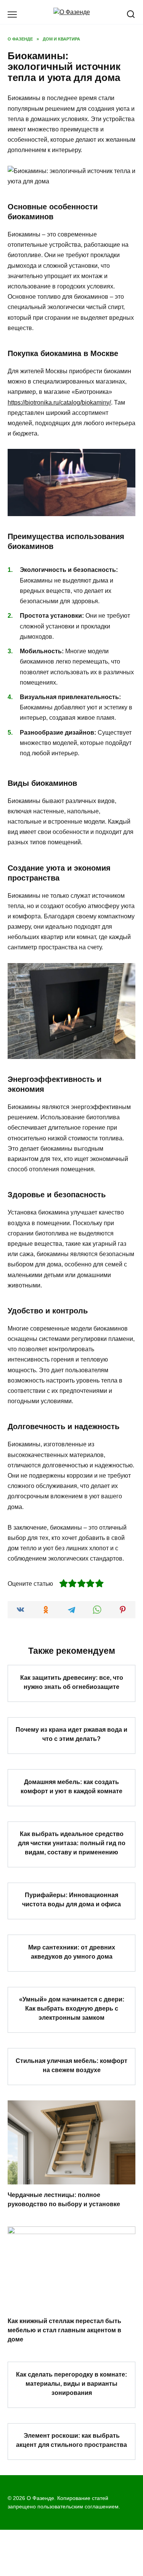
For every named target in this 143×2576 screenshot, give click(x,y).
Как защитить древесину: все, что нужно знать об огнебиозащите (72, 1682)
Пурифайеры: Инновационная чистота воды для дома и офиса (71, 1900)
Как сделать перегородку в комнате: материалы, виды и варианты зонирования (71, 2383)
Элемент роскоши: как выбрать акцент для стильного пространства (71, 2440)
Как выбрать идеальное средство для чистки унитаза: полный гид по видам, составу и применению (72, 1843)
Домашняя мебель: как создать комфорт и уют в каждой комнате (71, 1786)
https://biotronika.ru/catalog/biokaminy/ (59, 402)
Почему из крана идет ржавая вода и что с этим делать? (71, 1734)
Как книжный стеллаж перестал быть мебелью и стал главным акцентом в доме (64, 2330)
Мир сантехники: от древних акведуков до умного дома (72, 1952)
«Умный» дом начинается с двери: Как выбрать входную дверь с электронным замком (72, 2009)
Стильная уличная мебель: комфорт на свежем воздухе (71, 2065)
